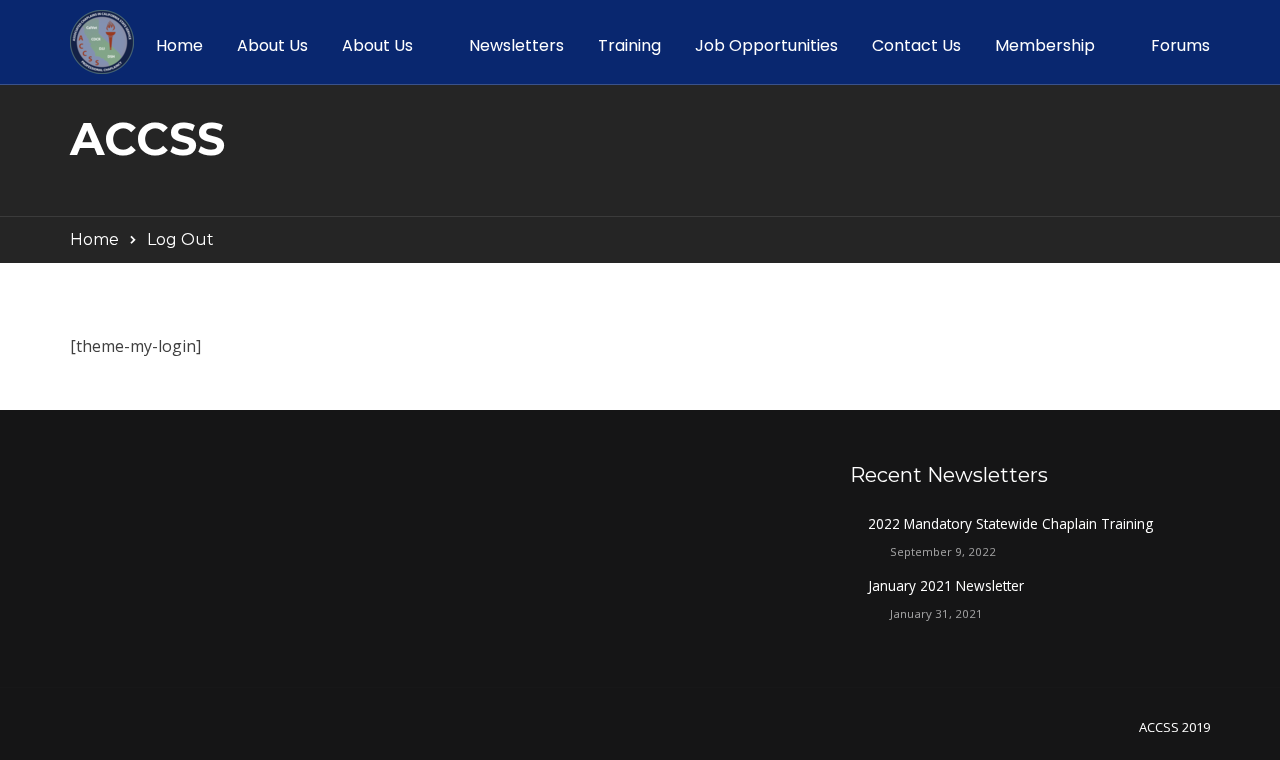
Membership (1045, 45)
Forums (1180, 45)
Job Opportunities (766, 45)
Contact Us (916, 45)
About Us (272, 45)
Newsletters (516, 45)
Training (629, 45)
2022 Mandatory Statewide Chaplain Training (1010, 523)
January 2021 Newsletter (946, 585)
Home (179, 45)
